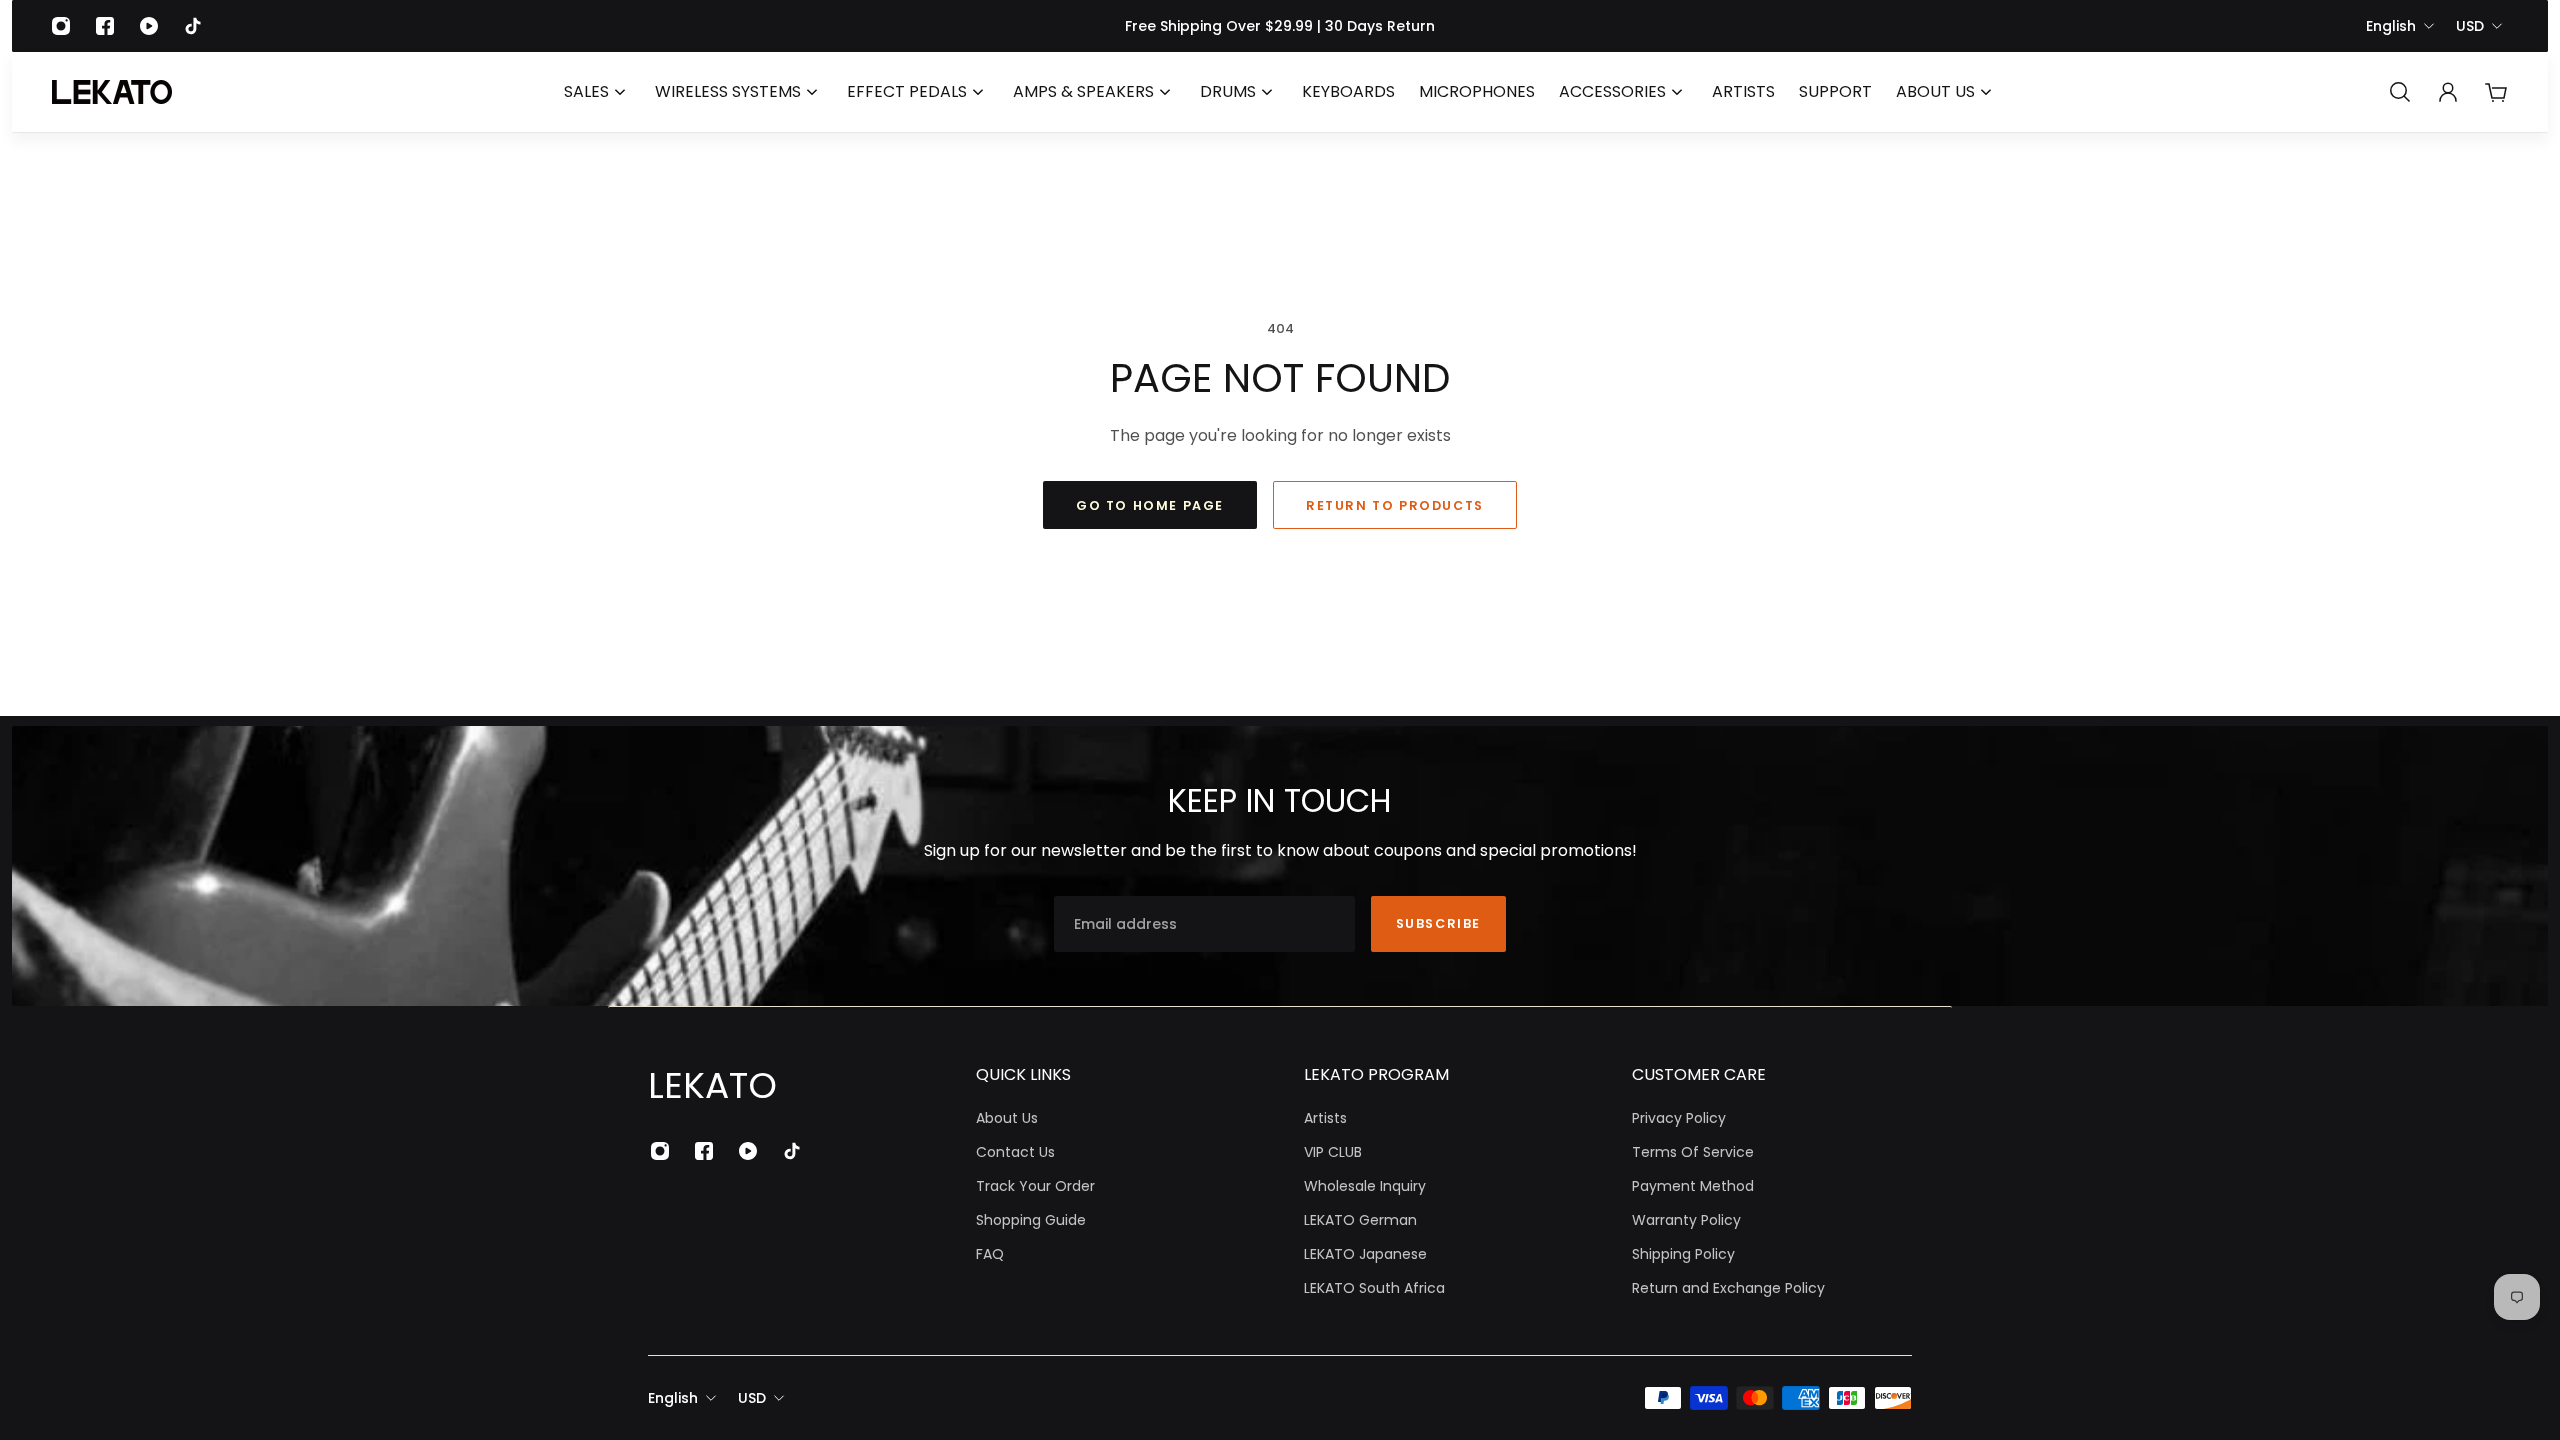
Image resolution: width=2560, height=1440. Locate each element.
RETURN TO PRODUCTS (1395, 505)
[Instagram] (61, 26)
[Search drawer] (2400, 92)
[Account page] (2448, 92)
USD (2470, 26)
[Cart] (2496, 92)
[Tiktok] (193, 26)
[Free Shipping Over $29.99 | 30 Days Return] (1280, 26)
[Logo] (112, 92)
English (2391, 26)
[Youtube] (149, 26)
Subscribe (1438, 923)
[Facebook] (105, 26)
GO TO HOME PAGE (1150, 505)
